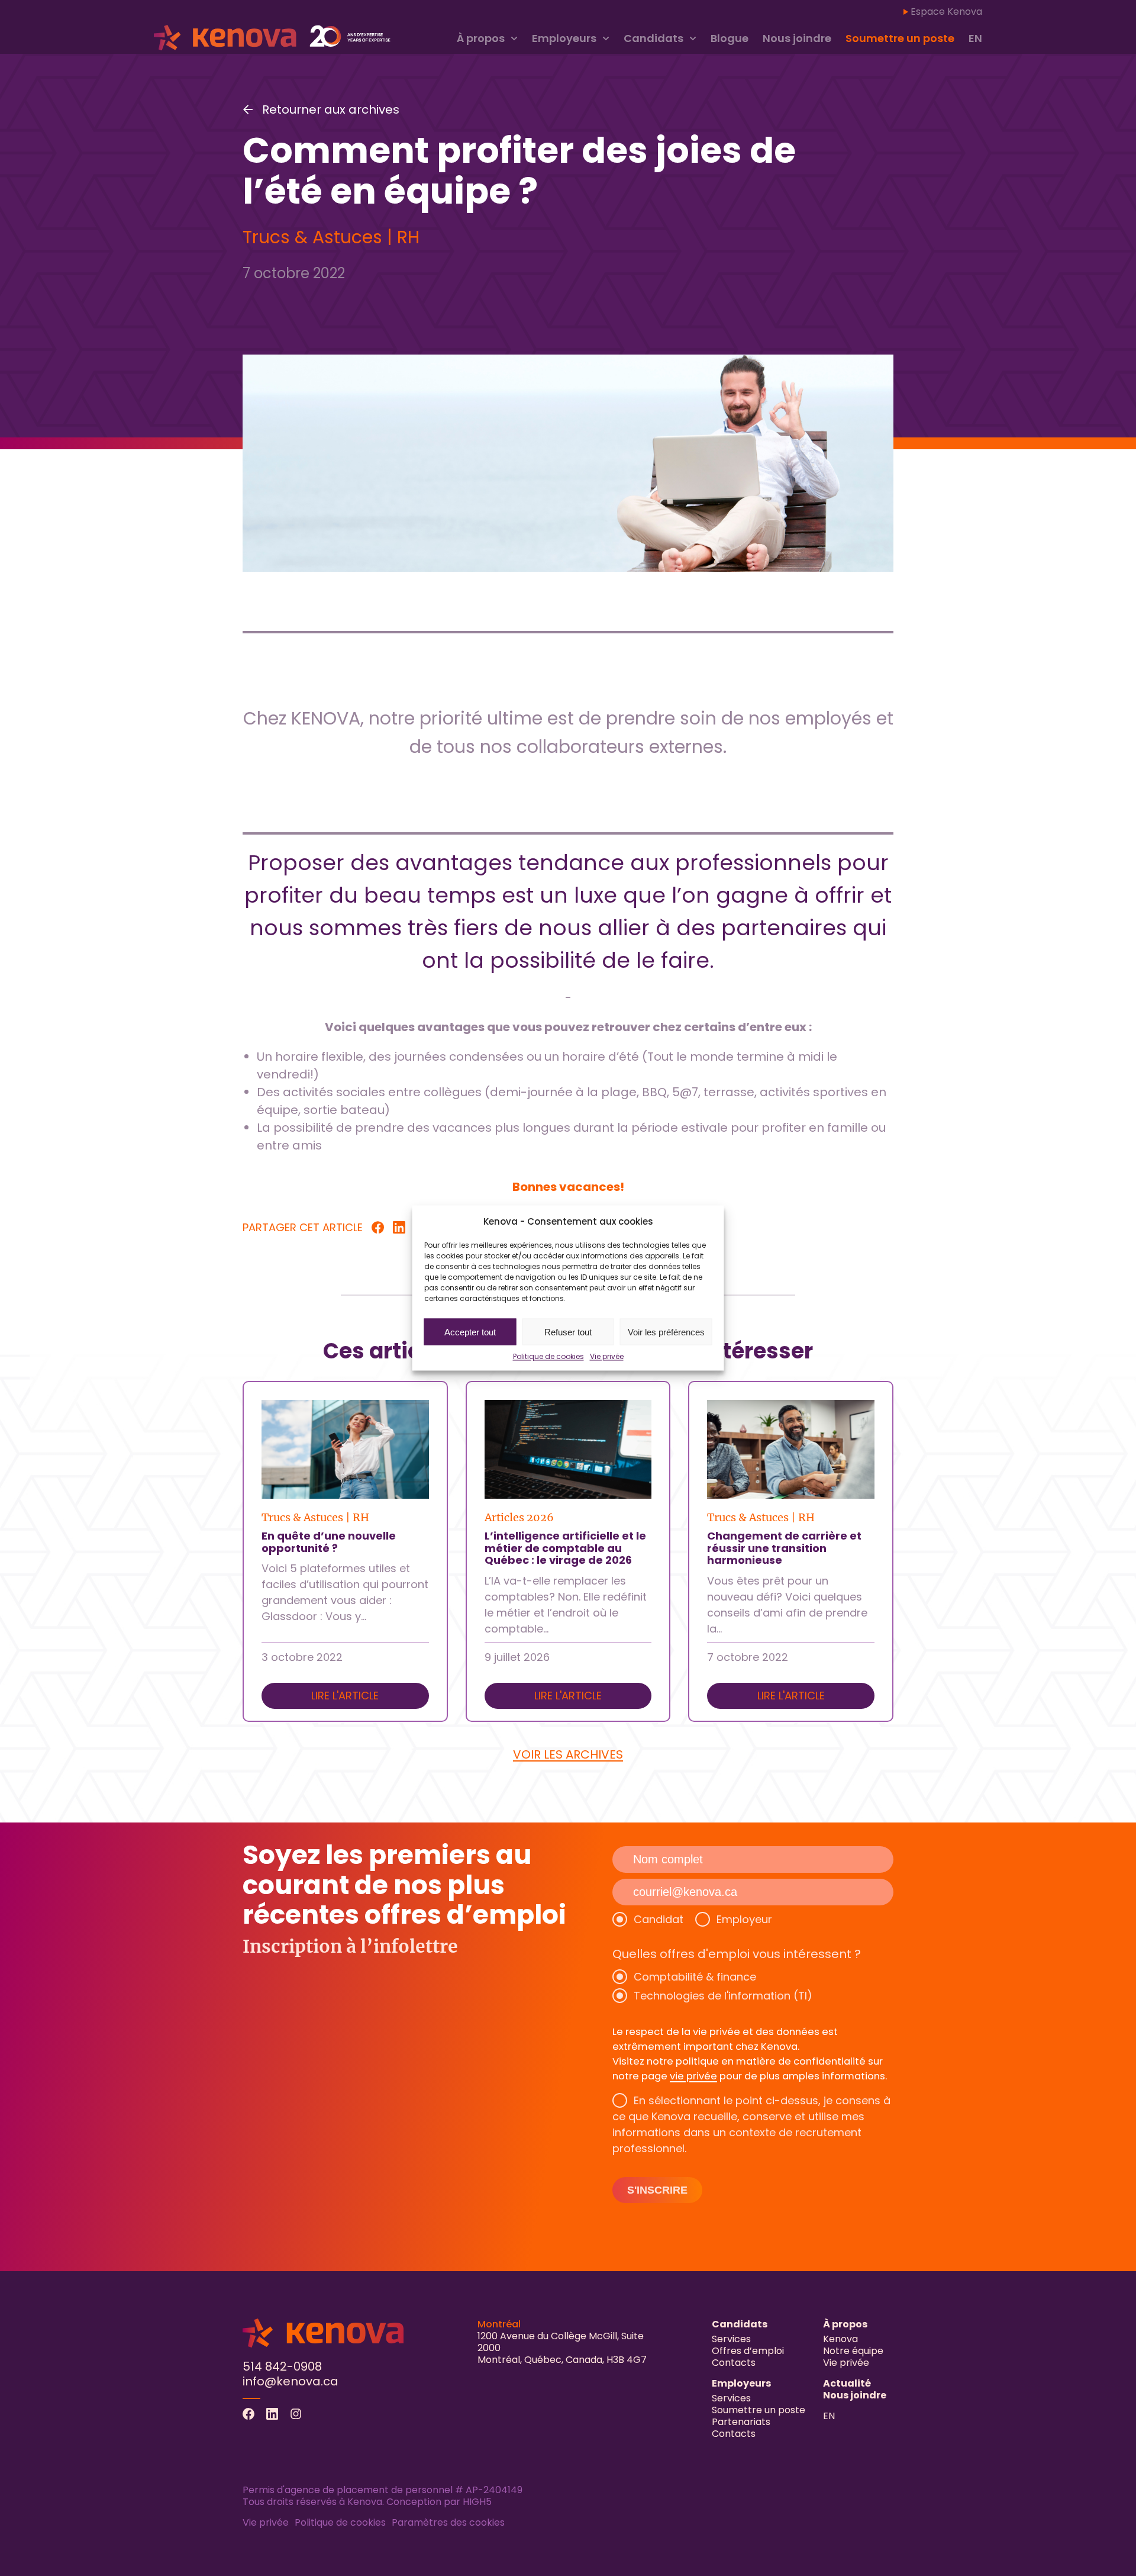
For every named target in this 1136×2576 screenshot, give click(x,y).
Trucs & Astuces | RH (331, 237)
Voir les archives (568, 1754)
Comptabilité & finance (695, 1977)
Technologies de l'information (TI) (723, 1996)
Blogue (730, 38)
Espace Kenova (946, 12)
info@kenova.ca (291, 2381)
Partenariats (741, 2422)
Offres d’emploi (748, 2351)
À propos (481, 38)
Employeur (744, 1919)
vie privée (693, 2076)
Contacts (734, 2363)
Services (731, 2339)
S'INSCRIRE (657, 2190)
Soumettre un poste (900, 38)
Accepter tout (470, 1332)
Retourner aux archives (331, 110)
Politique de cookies (548, 1356)
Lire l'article (345, 1696)
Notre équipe (853, 2351)
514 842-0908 (282, 2366)
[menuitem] (975, 39)
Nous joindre (797, 38)
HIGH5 (477, 2502)
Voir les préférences (666, 1332)
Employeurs (564, 38)
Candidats (653, 38)
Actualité (847, 2383)
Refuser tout (568, 1332)
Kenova (840, 2339)
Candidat (659, 1919)
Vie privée (607, 1356)
